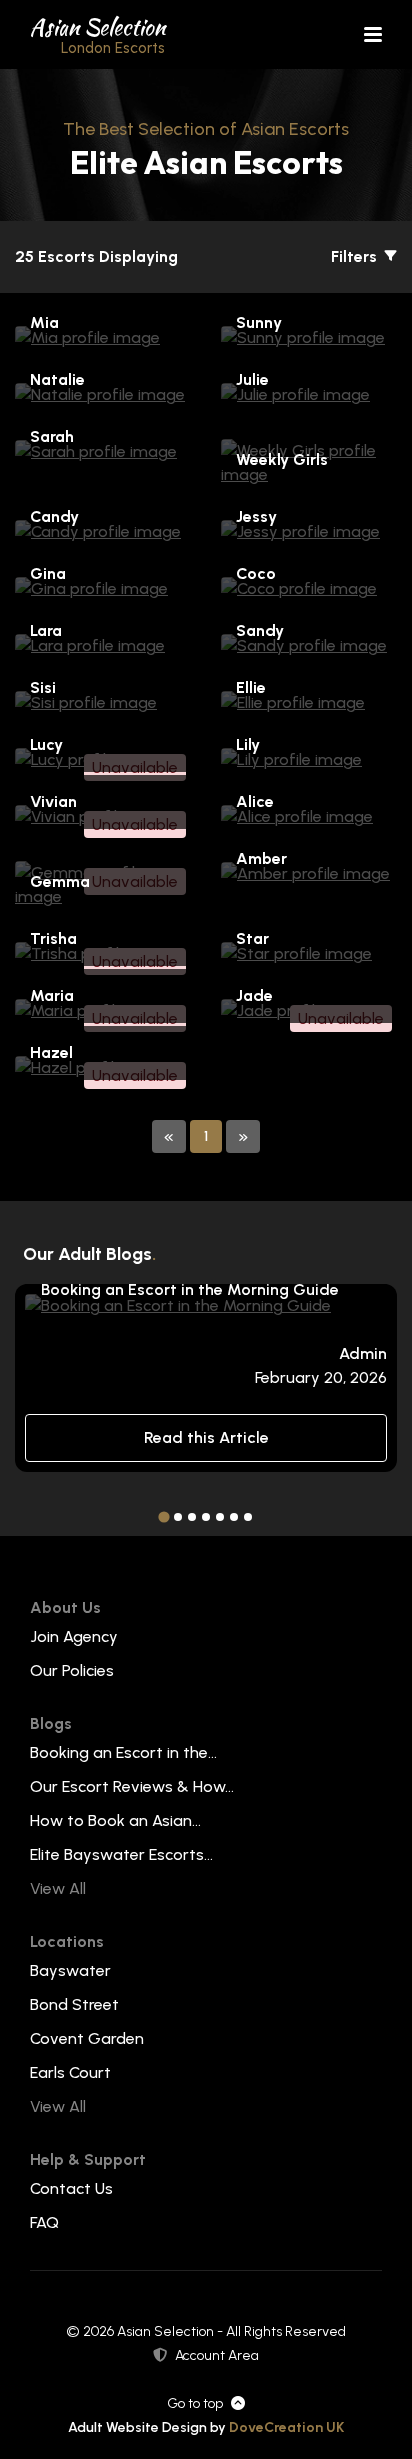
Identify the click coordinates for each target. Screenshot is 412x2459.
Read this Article (206, 1437)
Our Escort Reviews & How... (132, 1786)
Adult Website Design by (206, 2427)
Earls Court (70, 2072)
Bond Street (74, 2004)
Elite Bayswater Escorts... (121, 1854)
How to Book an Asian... (115, 1820)
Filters (356, 256)
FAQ (44, 2222)
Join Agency (74, 1636)
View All (58, 1888)
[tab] (163, 1517)
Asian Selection (97, 34)
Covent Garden (87, 2038)
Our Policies (72, 1670)
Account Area (217, 2355)
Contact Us (71, 2188)
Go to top (195, 2403)
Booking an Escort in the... (123, 1752)
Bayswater (70, 1970)
